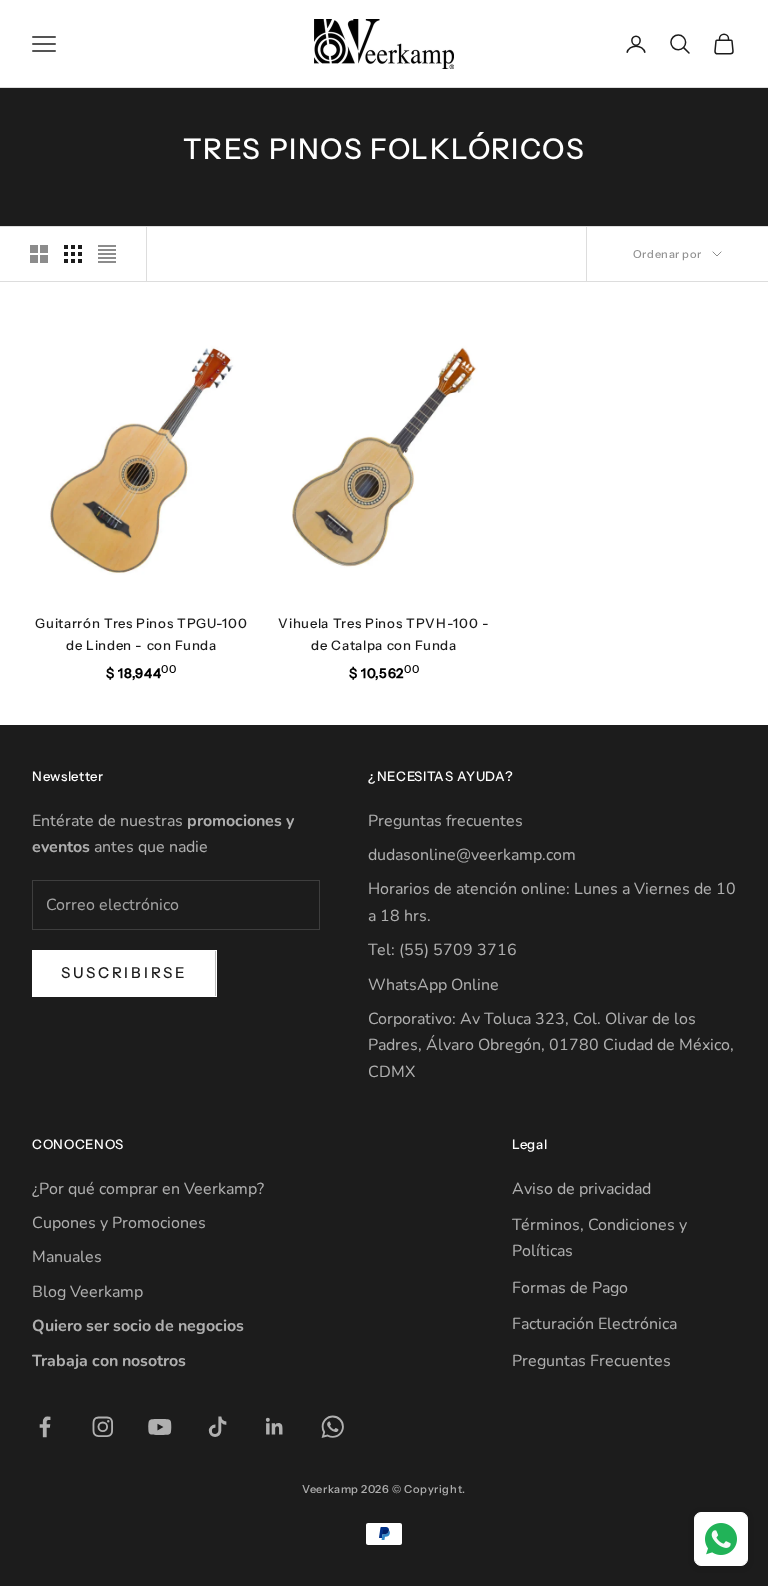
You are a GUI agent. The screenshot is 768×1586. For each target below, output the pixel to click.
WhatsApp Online (433, 985)
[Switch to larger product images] (39, 254)
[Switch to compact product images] (107, 254)
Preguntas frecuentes (445, 821)
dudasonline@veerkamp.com (472, 855)
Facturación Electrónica (594, 1324)
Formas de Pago (570, 1288)
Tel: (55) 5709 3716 (442, 950)
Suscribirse (124, 972)
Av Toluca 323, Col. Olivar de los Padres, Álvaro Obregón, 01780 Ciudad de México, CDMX (551, 1045)
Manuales (67, 1257)
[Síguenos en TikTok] (218, 1427)
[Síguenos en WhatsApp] (333, 1427)
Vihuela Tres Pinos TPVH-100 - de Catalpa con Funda (383, 634)
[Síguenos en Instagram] (103, 1427)
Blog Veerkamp (87, 1292)
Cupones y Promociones (119, 1223)
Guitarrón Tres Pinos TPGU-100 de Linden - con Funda (141, 634)
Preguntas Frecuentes (591, 1361)
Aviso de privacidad (581, 1189)
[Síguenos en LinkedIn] (275, 1427)
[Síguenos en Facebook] (45, 1427)
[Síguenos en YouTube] (160, 1427)
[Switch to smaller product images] (73, 254)
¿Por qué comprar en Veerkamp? (148, 1189)
